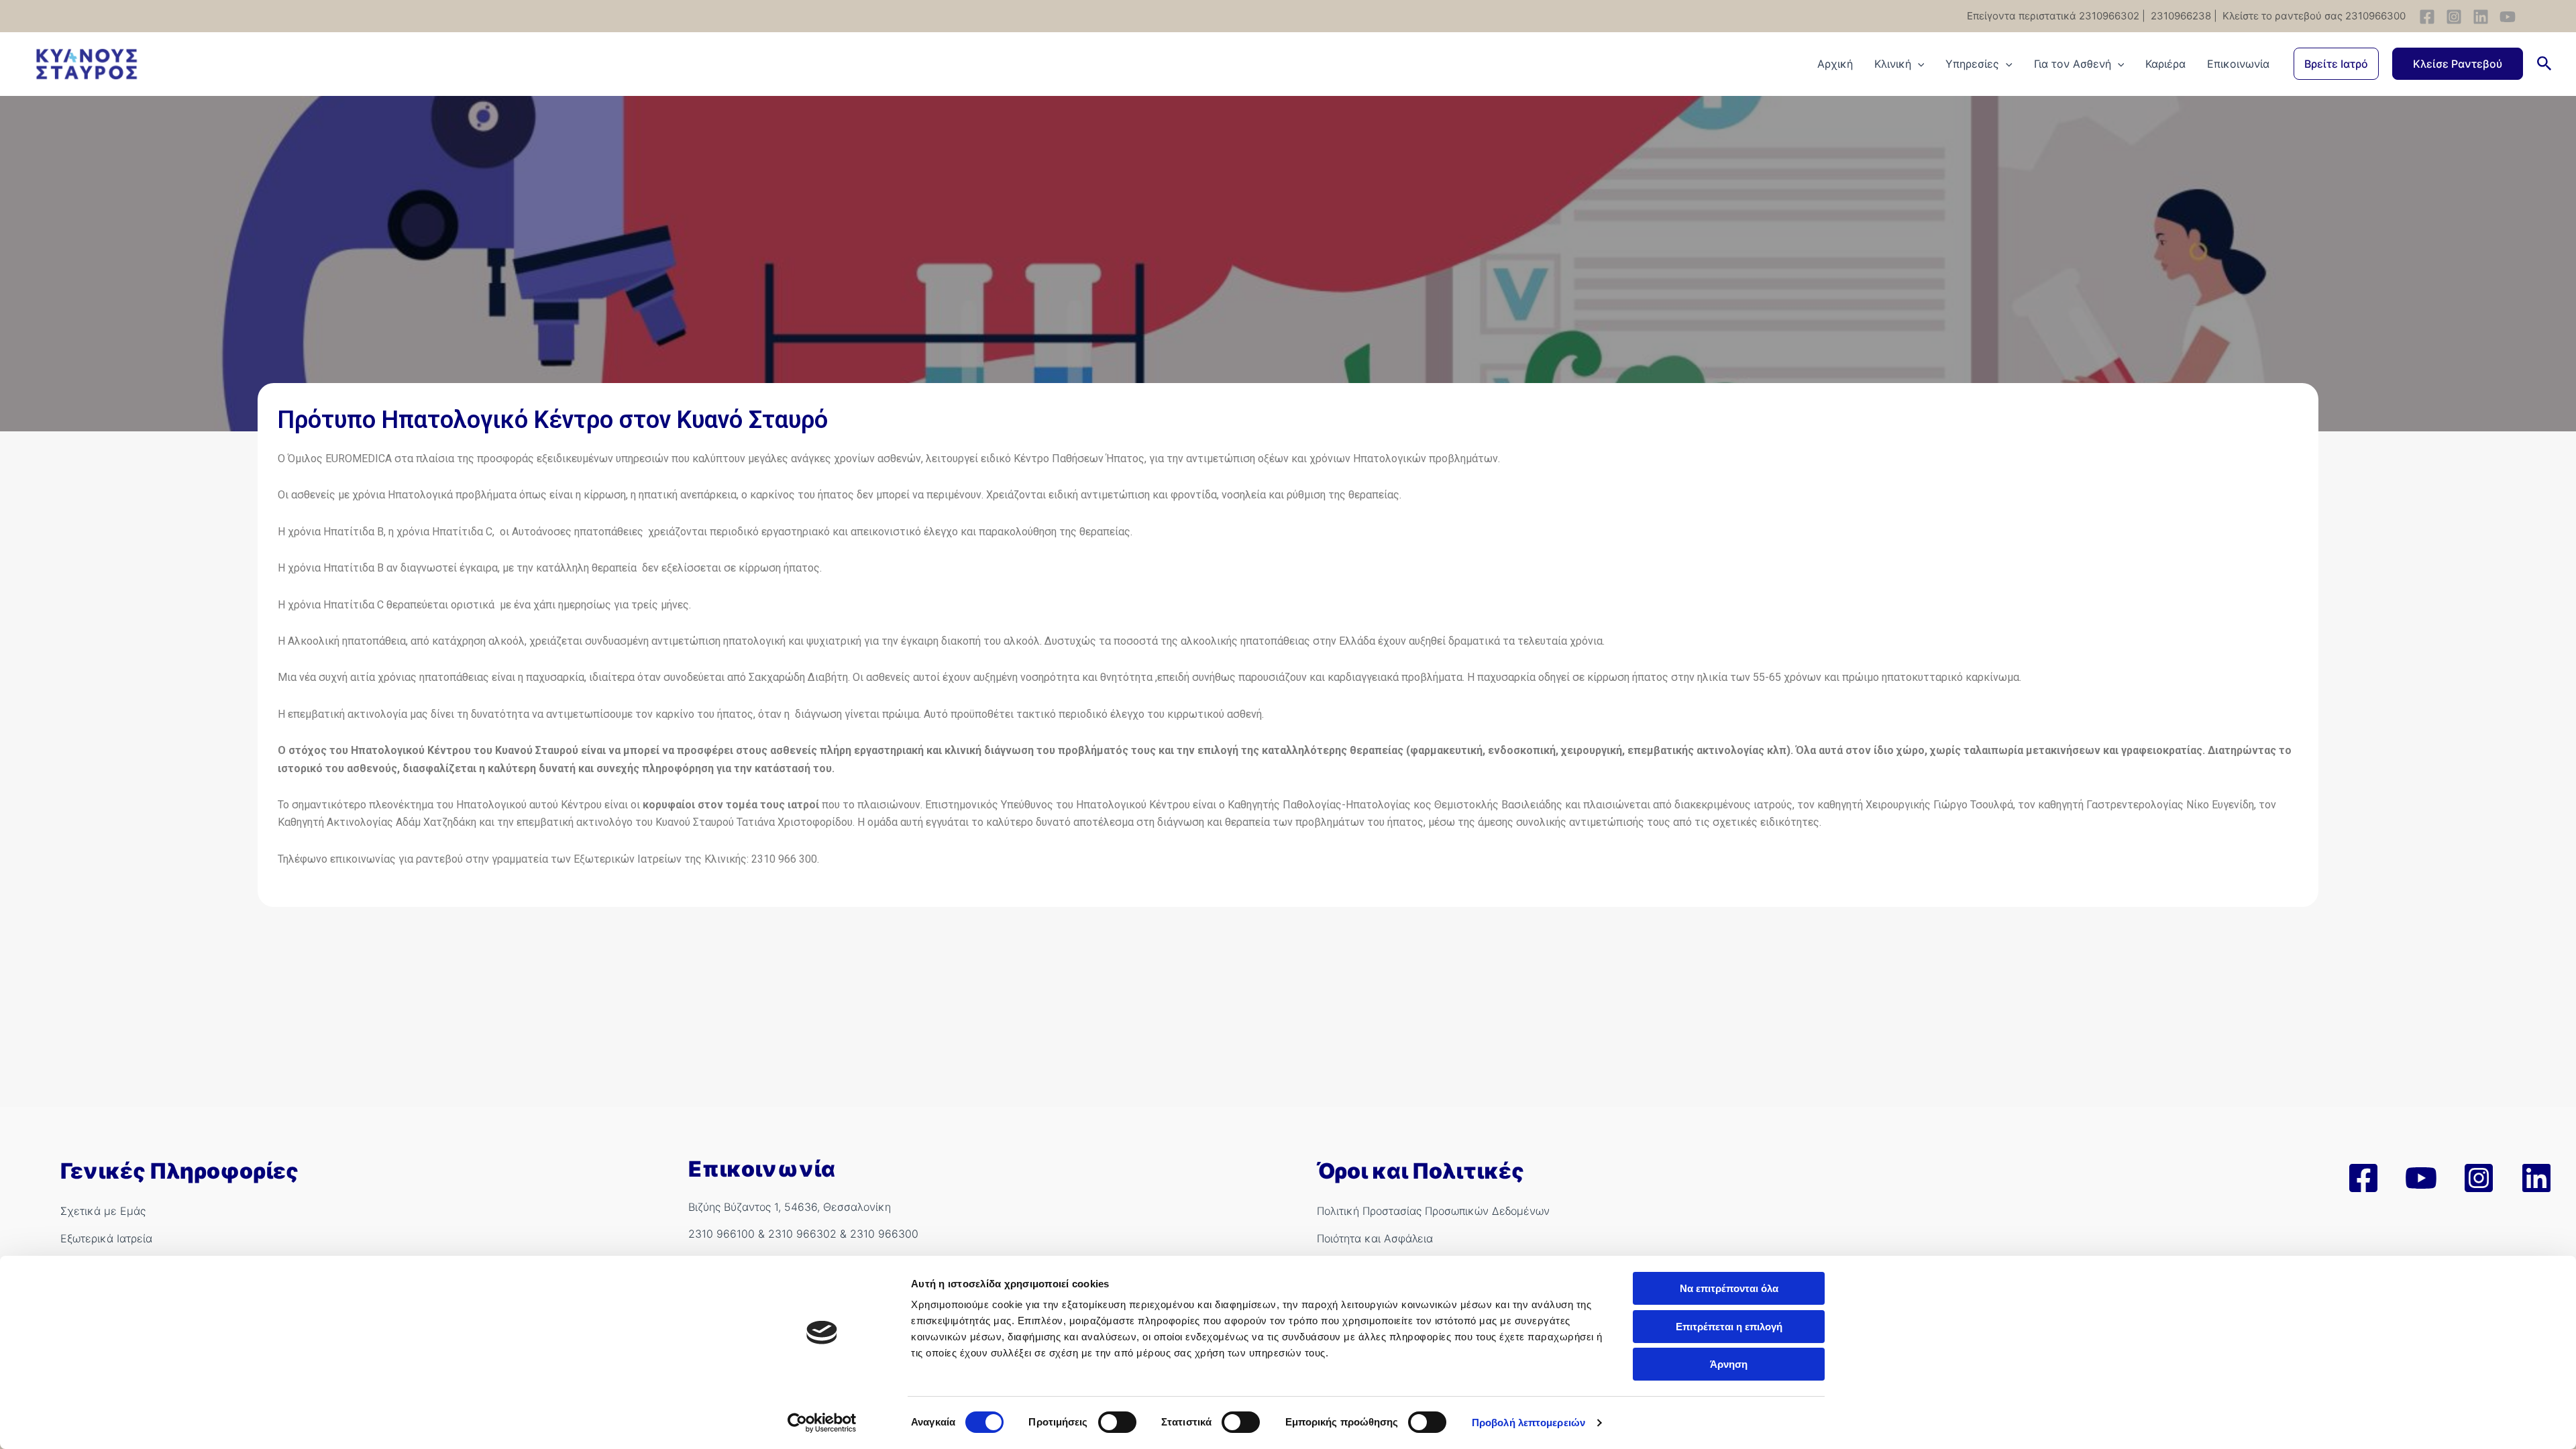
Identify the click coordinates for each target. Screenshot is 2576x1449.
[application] (1918, 64)
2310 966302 (802, 1234)
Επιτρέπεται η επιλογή (1729, 1327)
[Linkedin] (2481, 17)
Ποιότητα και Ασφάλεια (1375, 1238)
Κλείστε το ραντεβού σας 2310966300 (2313, 16)
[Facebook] (2427, 17)
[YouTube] (2508, 17)
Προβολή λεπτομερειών (1528, 1423)
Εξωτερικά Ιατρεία (106, 1238)
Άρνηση (1729, 1364)
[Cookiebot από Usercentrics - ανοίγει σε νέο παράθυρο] (822, 1423)
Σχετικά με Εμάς (103, 1211)
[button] (2336, 64)
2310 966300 (884, 1234)
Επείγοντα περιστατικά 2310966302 (2053, 16)
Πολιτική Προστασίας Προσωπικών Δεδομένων (1433, 1211)
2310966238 (2180, 16)
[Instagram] (2454, 17)
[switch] (1117, 1422)
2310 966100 (721, 1234)
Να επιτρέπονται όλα (1729, 1288)
